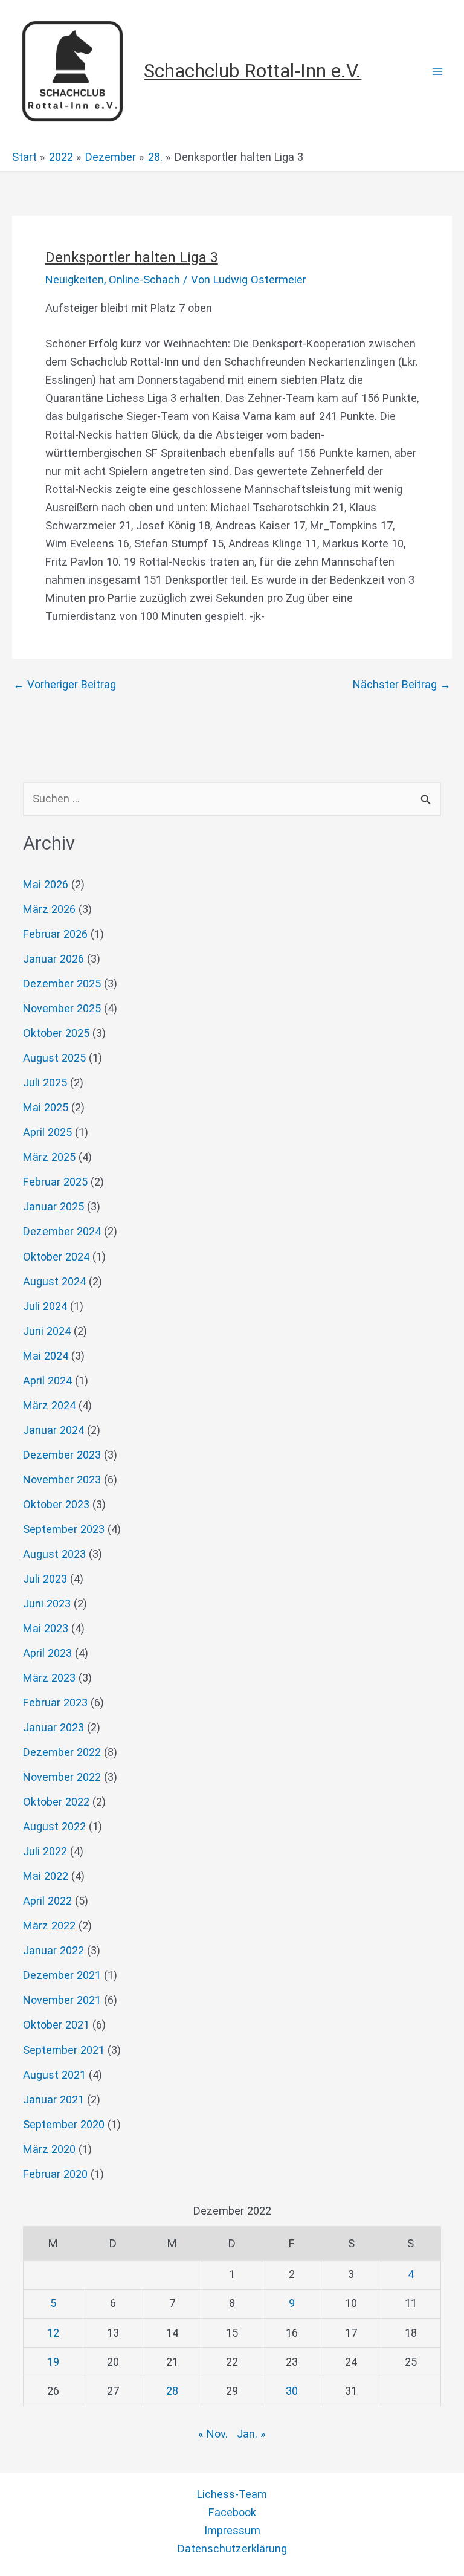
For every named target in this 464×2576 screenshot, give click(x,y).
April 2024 (47, 1380)
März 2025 (49, 1157)
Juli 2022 (45, 1851)
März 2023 (49, 1678)
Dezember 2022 (62, 1752)
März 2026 (49, 909)
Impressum (232, 2530)
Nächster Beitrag (402, 685)
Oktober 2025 (56, 1033)
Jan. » (251, 2434)
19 (53, 2362)
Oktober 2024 (56, 1257)
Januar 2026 (53, 959)
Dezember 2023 (62, 1455)
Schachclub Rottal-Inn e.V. (253, 71)
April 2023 (47, 1653)
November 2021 (62, 2000)
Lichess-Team (232, 2494)
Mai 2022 (46, 1876)
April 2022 (47, 1901)
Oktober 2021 (56, 2025)
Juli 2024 (45, 1306)
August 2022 (54, 1826)
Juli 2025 (45, 1083)
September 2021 (64, 2050)
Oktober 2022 (56, 1802)
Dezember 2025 (62, 983)
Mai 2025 (46, 1107)
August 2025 (54, 1058)
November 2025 (62, 1008)
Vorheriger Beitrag (65, 685)
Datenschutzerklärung (232, 2549)
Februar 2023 (55, 1703)
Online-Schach (144, 279)
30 (292, 2391)
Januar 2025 (53, 1206)
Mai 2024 (46, 1356)
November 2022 (62, 1777)
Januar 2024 (53, 1430)
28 (172, 2391)
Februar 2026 (55, 934)
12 (53, 2333)
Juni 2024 (47, 1331)
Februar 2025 (55, 1182)
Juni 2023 (47, 1603)
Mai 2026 (46, 884)
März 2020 (49, 2149)
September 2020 (64, 2124)
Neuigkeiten (75, 279)
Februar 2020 (55, 2174)
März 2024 (49, 1405)
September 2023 (64, 1529)
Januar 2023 (53, 1727)
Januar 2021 (53, 2100)
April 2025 (47, 1132)
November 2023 (62, 1480)
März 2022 (49, 1926)
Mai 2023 (46, 1628)
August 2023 (54, 1554)
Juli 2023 (45, 1579)
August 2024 (54, 1281)
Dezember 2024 (62, 1231)
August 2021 (54, 2075)
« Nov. (213, 2434)
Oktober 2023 (56, 1504)
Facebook (232, 2512)
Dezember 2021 (62, 1975)
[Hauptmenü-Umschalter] (438, 72)
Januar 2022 (53, 1950)
